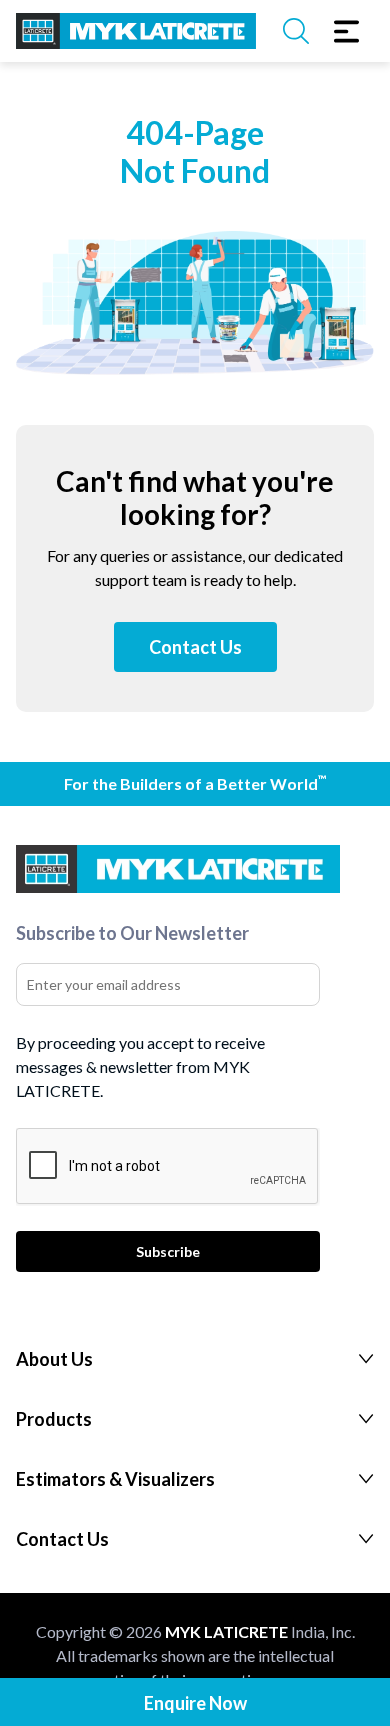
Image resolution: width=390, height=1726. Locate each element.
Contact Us (195, 647)
